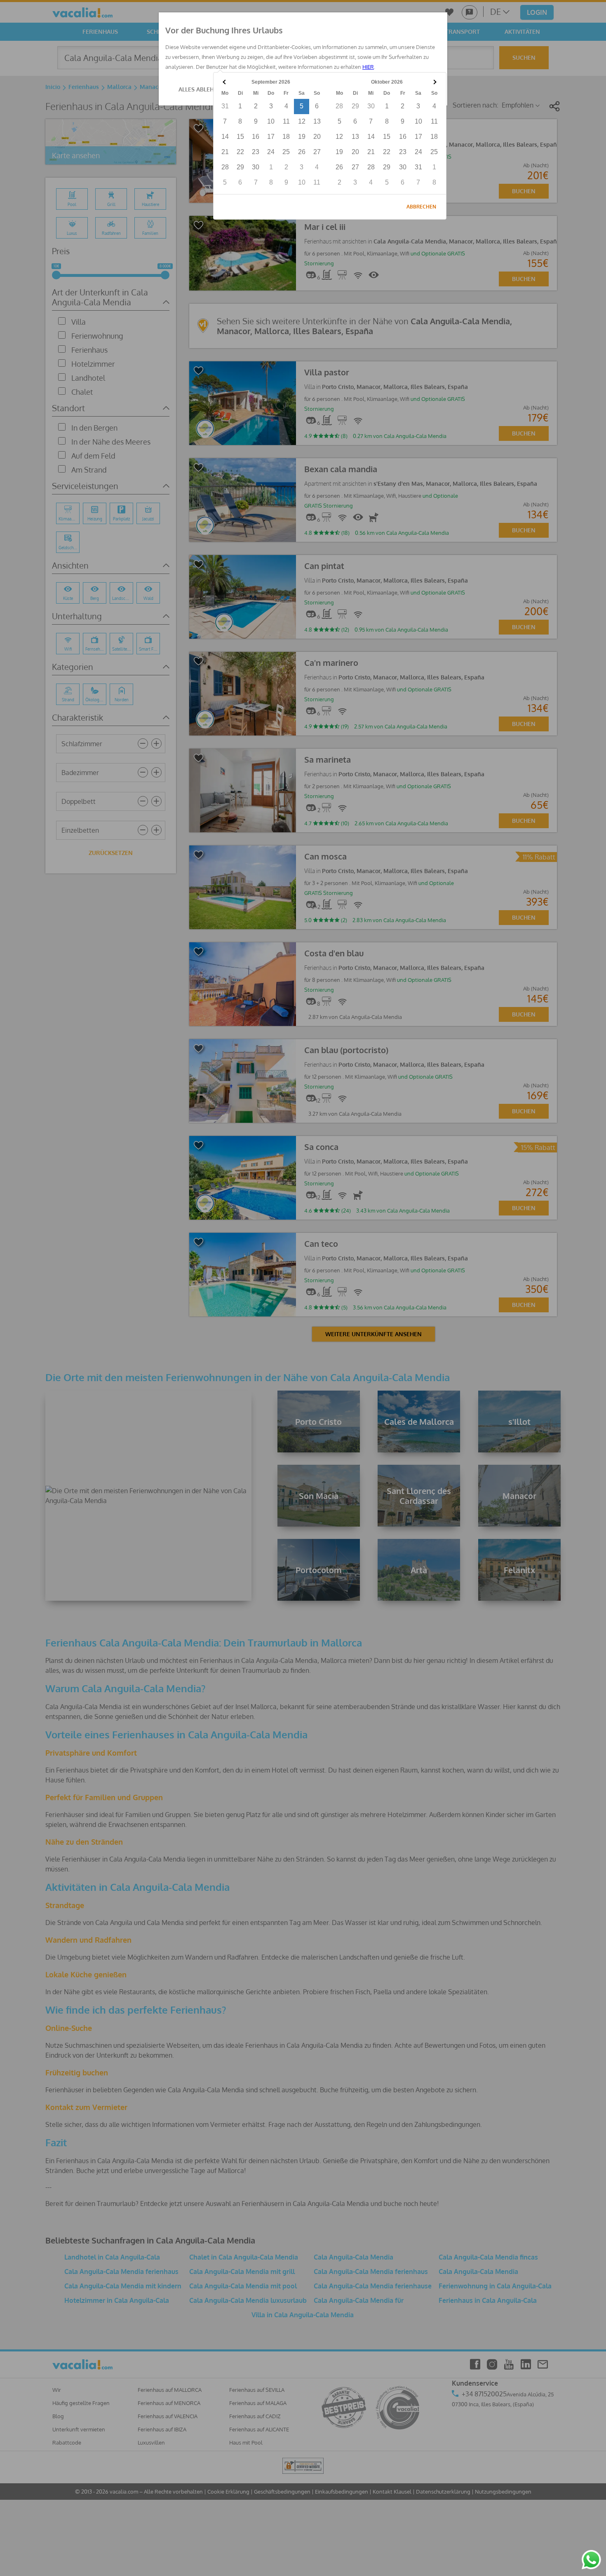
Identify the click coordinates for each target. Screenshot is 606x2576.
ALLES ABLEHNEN (202, 89)
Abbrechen (421, 207)
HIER (368, 67)
